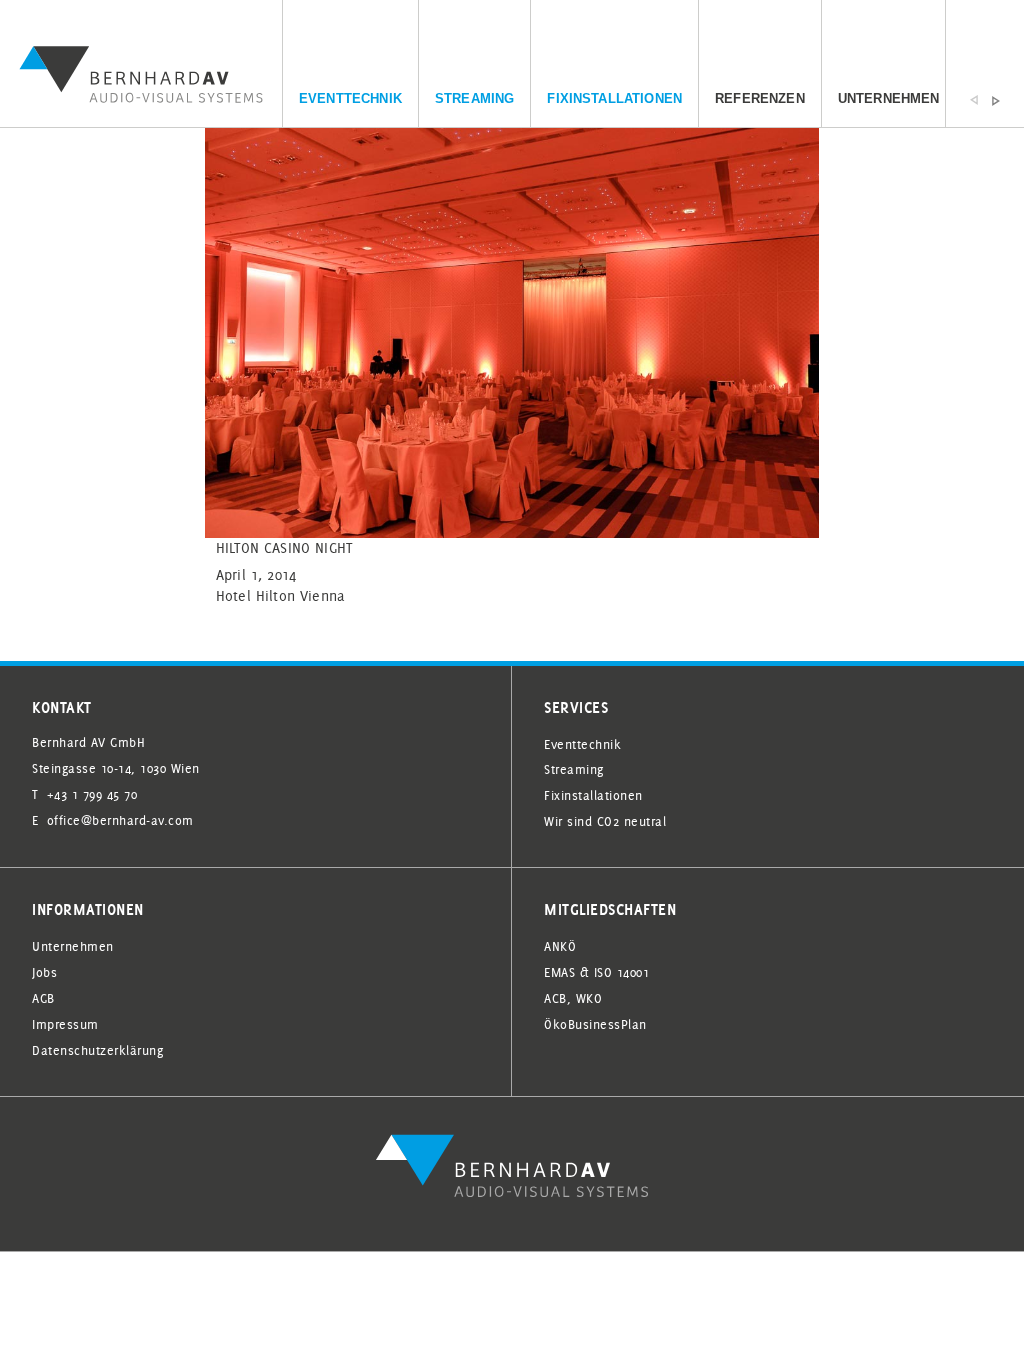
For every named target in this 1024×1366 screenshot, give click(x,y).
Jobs (44, 972)
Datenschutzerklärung (97, 1050)
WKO (589, 998)
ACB (555, 998)
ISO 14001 (622, 972)
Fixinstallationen (614, 98)
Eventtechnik (350, 98)
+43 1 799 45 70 (92, 794)
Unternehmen (889, 98)
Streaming (474, 98)
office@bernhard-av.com (120, 820)
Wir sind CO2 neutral (605, 821)
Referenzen (760, 98)
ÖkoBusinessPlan (595, 1024)
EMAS (559, 972)
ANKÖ (560, 946)
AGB (43, 998)
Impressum (65, 1024)
